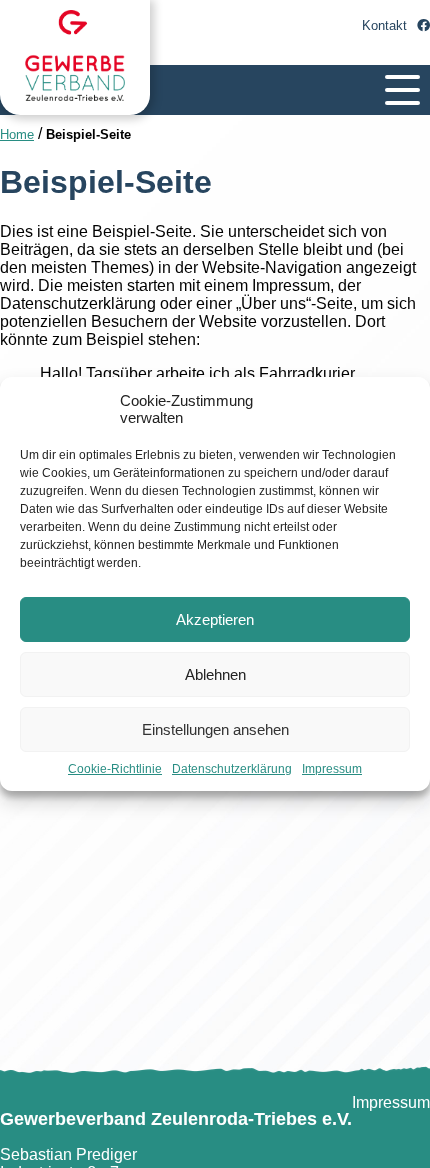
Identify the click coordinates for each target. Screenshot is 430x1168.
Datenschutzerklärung (232, 769)
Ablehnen (215, 674)
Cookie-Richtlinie (115, 769)
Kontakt (384, 25)
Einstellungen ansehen (215, 729)
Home (17, 134)
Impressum (332, 769)
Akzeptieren (215, 619)
